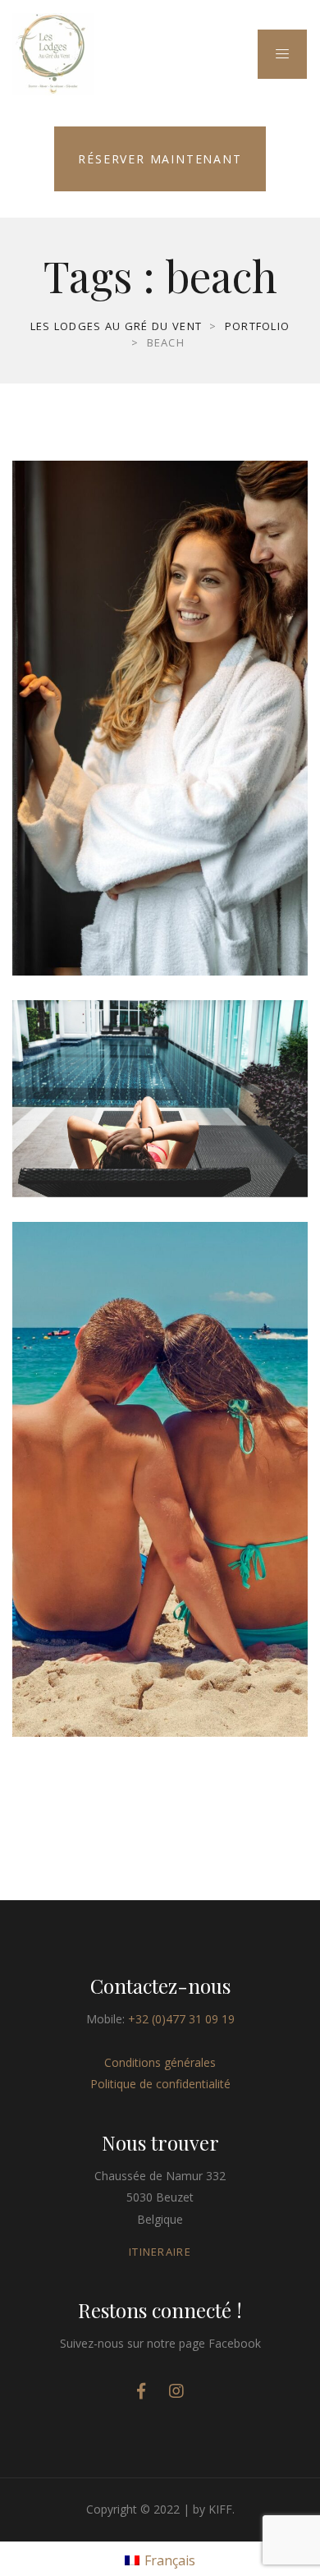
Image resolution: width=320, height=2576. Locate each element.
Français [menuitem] (170, 2560)
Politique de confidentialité (160, 2084)
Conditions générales (160, 2062)
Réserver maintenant (160, 159)
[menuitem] (160, 2559)
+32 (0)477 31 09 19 (181, 2019)
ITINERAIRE (160, 2252)
